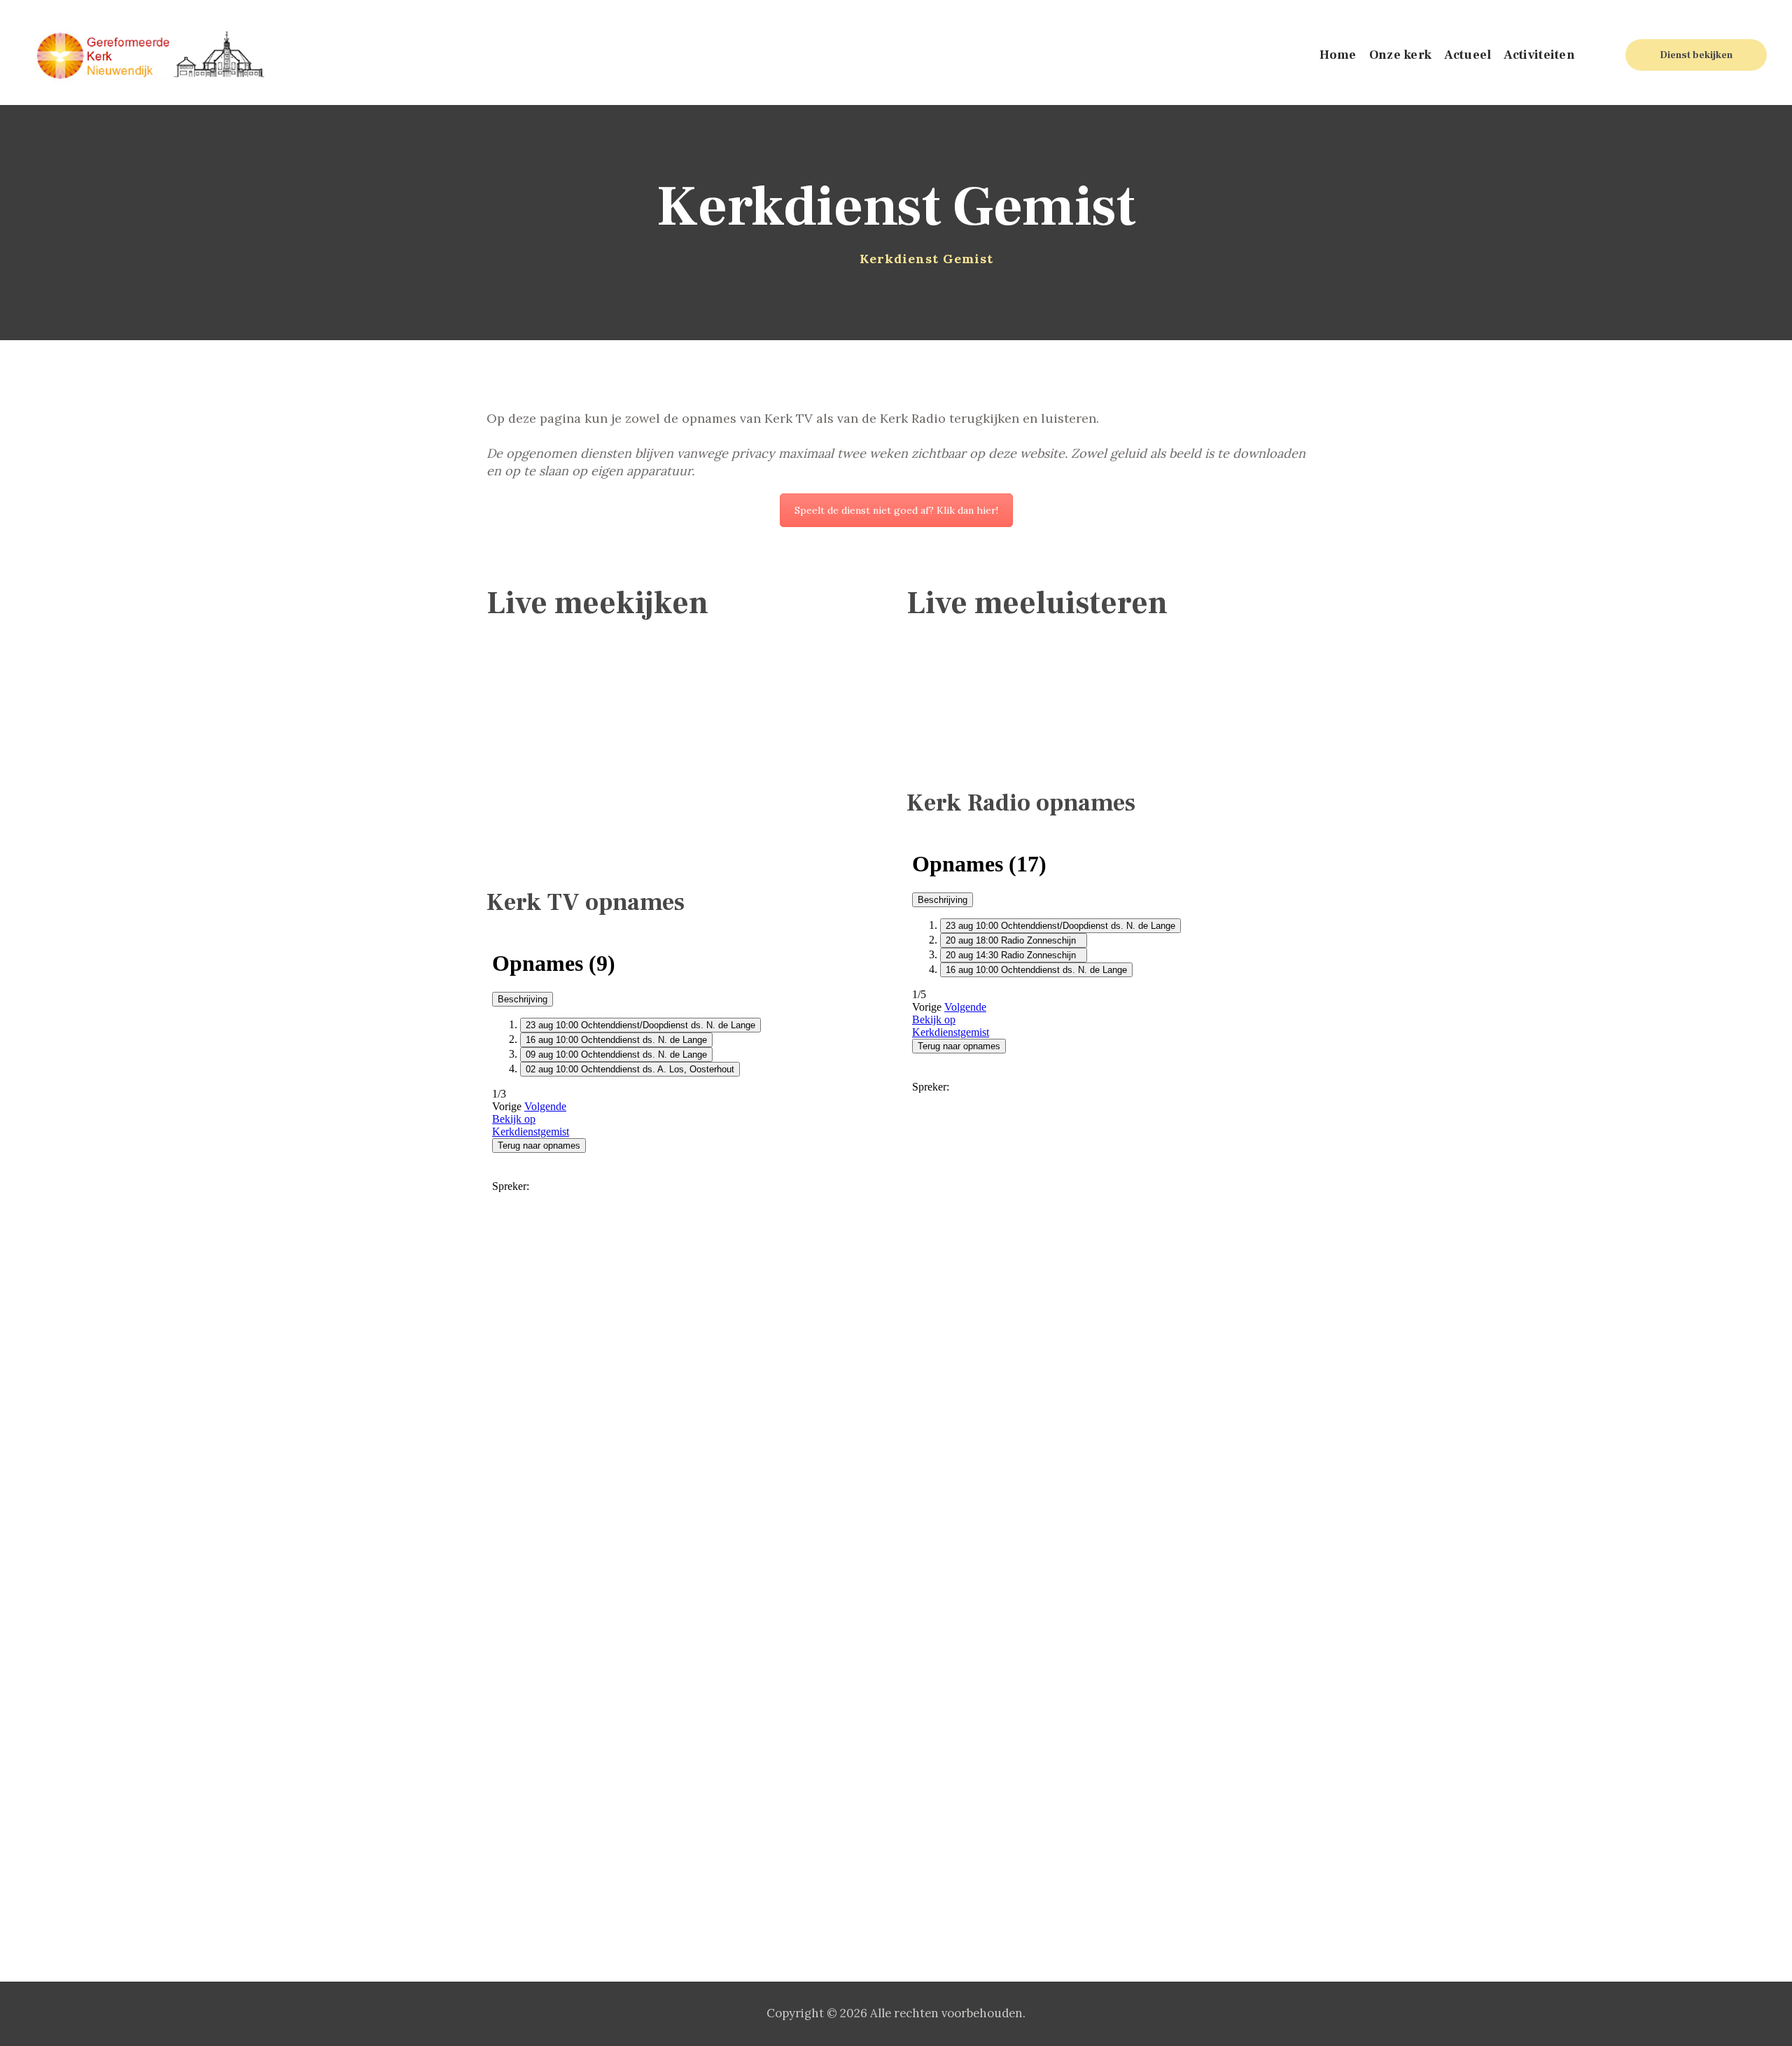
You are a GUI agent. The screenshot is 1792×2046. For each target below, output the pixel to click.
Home (824, 259)
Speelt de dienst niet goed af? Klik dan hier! (896, 510)
